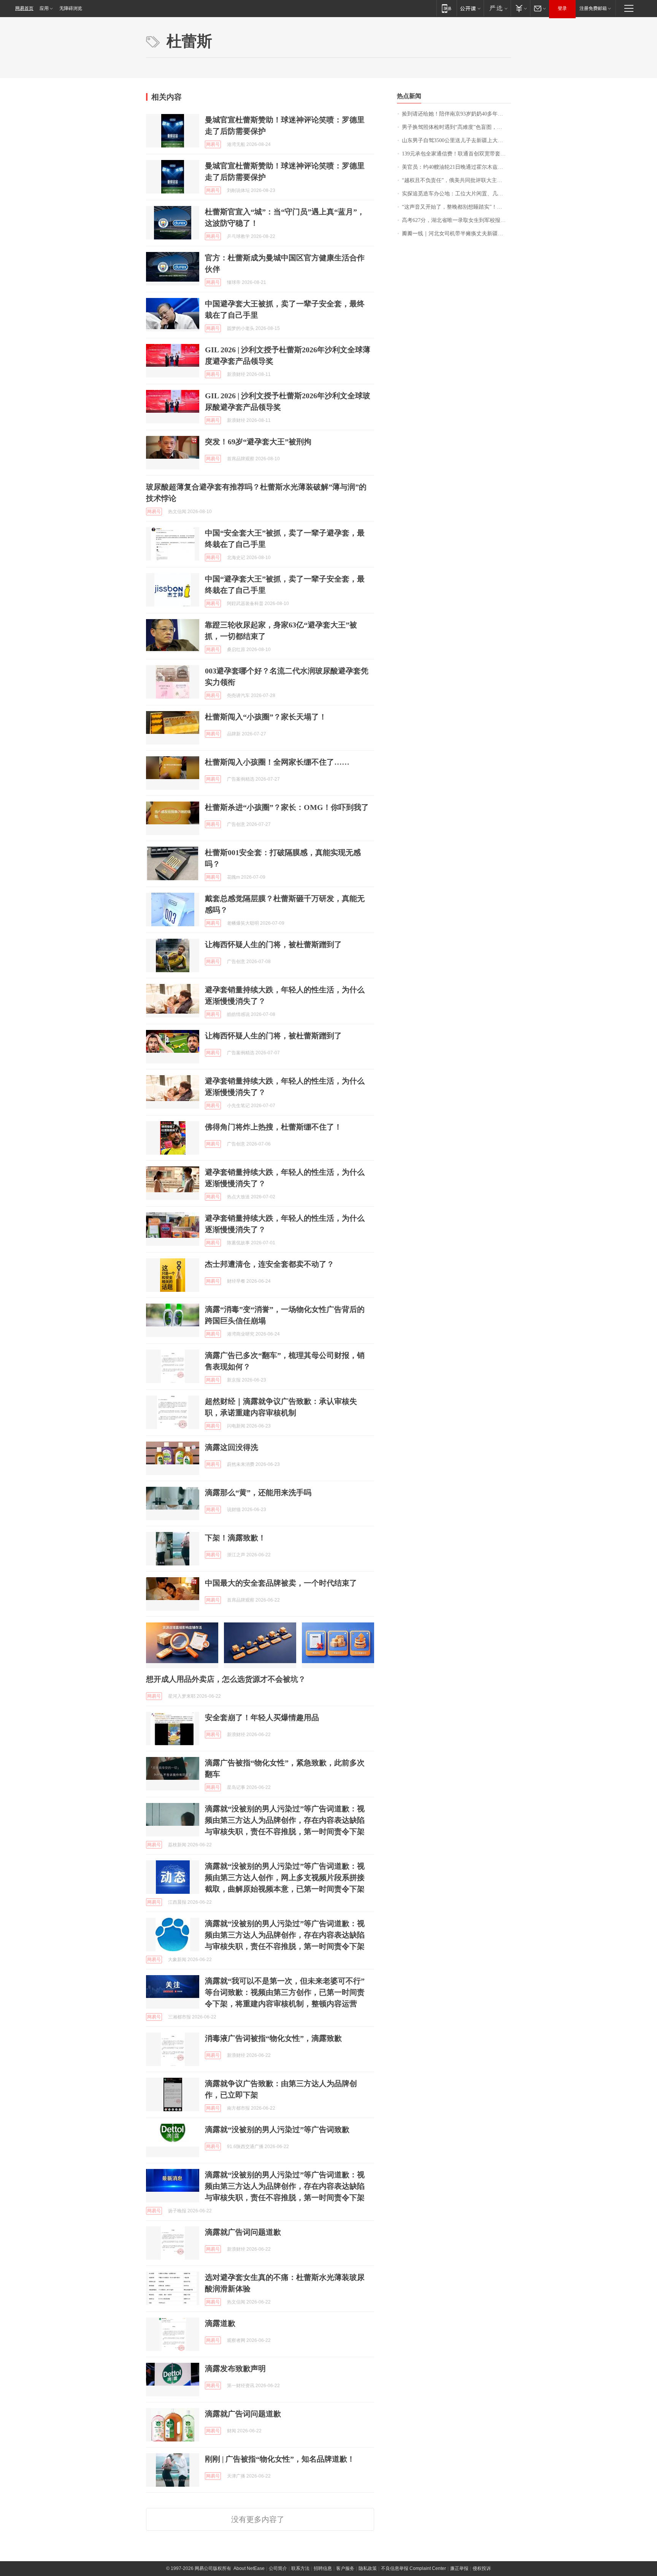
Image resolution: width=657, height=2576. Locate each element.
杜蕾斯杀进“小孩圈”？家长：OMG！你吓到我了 (287, 807)
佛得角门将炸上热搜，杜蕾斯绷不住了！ (273, 1127)
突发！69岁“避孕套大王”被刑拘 (258, 442)
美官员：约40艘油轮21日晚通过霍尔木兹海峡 (455, 167)
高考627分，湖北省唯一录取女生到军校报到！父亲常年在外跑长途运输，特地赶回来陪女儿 (456, 220)
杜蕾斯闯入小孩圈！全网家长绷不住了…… (277, 762)
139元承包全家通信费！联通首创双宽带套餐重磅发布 (456, 154)
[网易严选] (497, 8)
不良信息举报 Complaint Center (413, 2568)
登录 (562, 8)
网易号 (213, 144)
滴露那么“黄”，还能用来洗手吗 (258, 1492)
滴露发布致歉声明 (235, 2368)
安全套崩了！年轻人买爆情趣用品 (262, 1717)
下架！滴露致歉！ (235, 1538)
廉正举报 (459, 2568)
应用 (44, 8)
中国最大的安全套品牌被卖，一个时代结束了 (281, 1583)
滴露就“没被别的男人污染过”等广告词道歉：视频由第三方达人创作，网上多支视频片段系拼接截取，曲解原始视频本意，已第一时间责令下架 (285, 1877)
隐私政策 (368, 2568)
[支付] (520, 8)
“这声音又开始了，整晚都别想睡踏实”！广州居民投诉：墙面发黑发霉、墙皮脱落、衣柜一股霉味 (456, 207)
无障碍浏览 (71, 8)
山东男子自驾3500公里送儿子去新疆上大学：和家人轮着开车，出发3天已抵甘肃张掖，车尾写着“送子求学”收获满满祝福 (456, 140)
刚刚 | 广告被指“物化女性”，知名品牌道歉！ (280, 2459)
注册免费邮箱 (593, 8)
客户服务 (345, 2568)
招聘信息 (323, 2568)
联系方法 (300, 2568)
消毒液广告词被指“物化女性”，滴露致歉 (273, 2038)
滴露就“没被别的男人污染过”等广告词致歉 (277, 2129)
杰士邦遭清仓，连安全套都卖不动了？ (270, 1264)
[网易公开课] (470, 8)
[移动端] (447, 8)
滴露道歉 (220, 2323)
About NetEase (249, 2568)
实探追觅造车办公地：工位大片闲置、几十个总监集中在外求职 (456, 194)
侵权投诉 (482, 2568)
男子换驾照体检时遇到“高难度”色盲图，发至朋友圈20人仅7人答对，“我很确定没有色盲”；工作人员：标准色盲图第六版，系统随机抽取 (456, 127)
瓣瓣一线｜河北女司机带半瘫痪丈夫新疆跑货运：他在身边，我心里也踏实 (456, 234)
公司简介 (278, 2568)
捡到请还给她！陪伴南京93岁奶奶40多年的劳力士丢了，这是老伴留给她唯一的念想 (456, 114)
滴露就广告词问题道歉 (243, 2232)
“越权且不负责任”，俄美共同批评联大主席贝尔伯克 (456, 180)
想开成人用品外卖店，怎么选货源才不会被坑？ (226, 1679)
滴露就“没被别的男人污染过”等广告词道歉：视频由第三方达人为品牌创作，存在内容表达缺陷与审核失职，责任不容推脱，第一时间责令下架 (285, 1820)
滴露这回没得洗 (232, 1447)
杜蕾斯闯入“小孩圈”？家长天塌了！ (266, 717)
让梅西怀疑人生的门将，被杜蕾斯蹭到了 (273, 944)
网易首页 (24, 8)
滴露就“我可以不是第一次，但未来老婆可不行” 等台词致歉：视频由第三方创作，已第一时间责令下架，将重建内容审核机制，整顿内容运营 (285, 1992)
